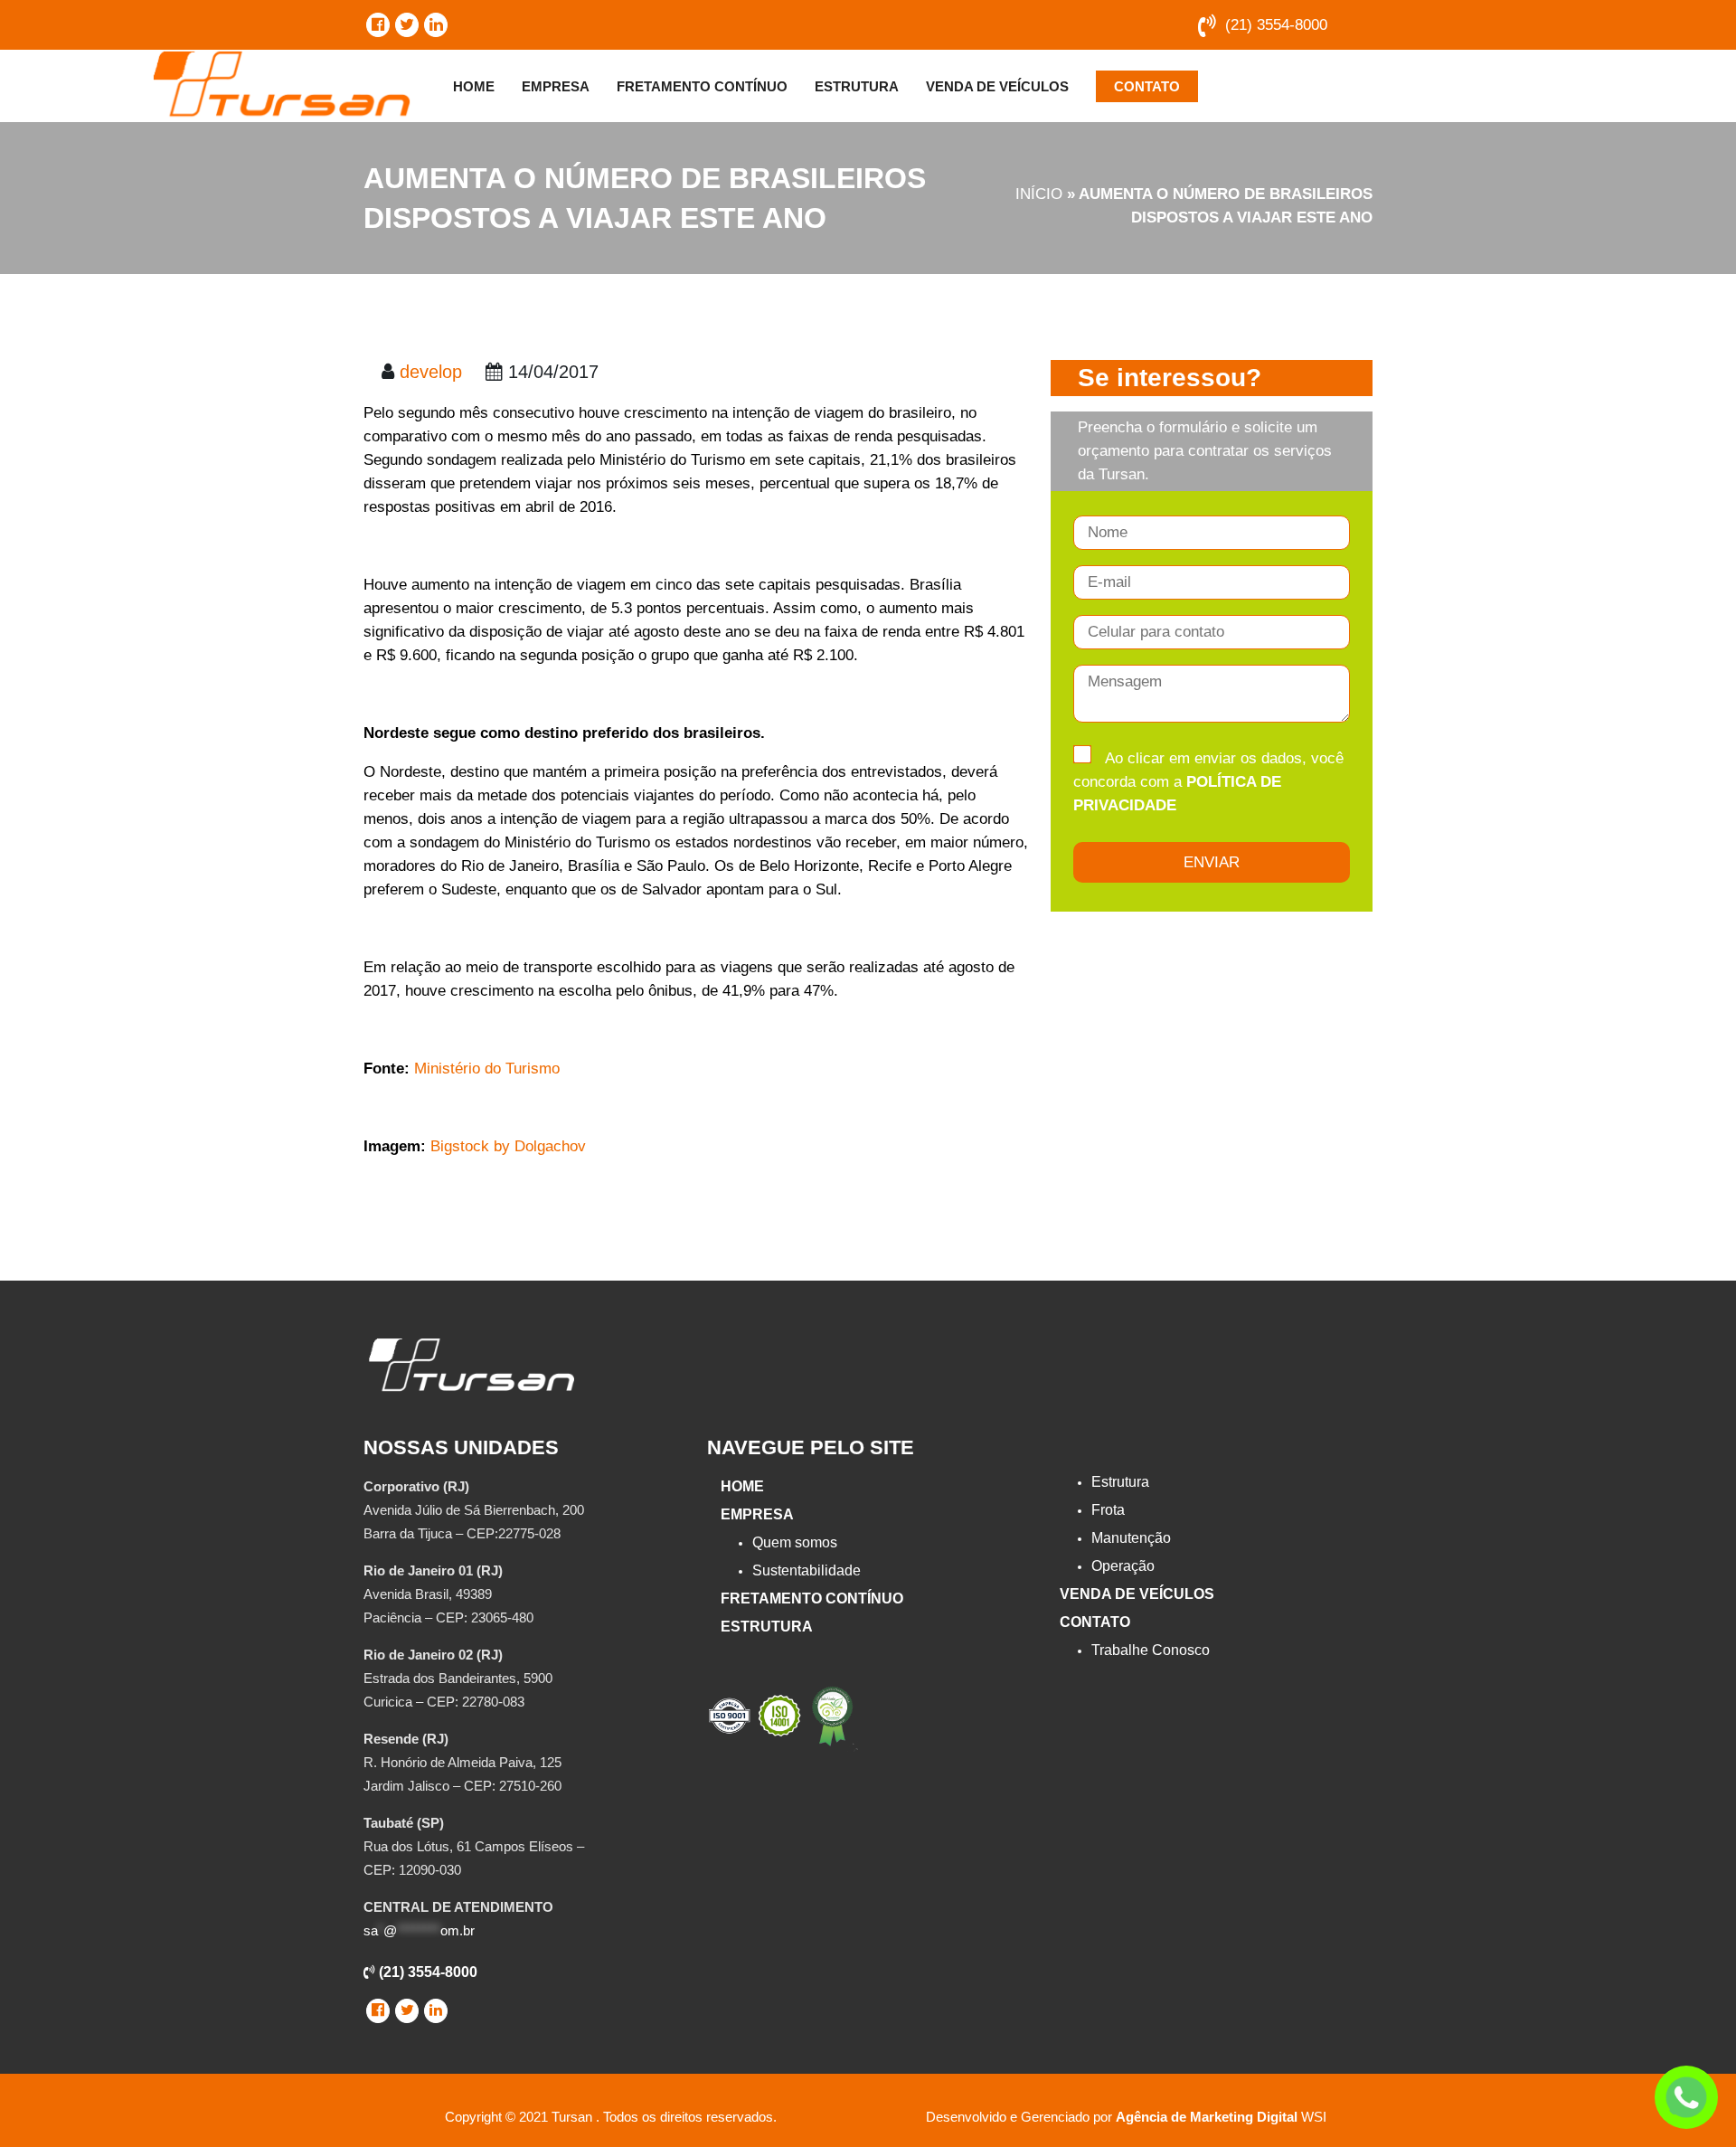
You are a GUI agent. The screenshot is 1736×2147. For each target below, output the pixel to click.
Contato (1147, 86)
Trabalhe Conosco (1151, 1650)
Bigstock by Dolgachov (508, 1146)
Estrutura (857, 86)
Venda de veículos (997, 86)
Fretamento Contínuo (702, 86)
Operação (1123, 1566)
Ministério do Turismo (487, 1069)
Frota (1108, 1510)
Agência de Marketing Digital (1207, 2117)
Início (1039, 194)
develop (431, 372)
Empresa (556, 86)
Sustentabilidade (807, 1570)
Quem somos (795, 1542)
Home (474, 86)
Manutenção (1131, 1538)
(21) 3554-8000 (1276, 25)
